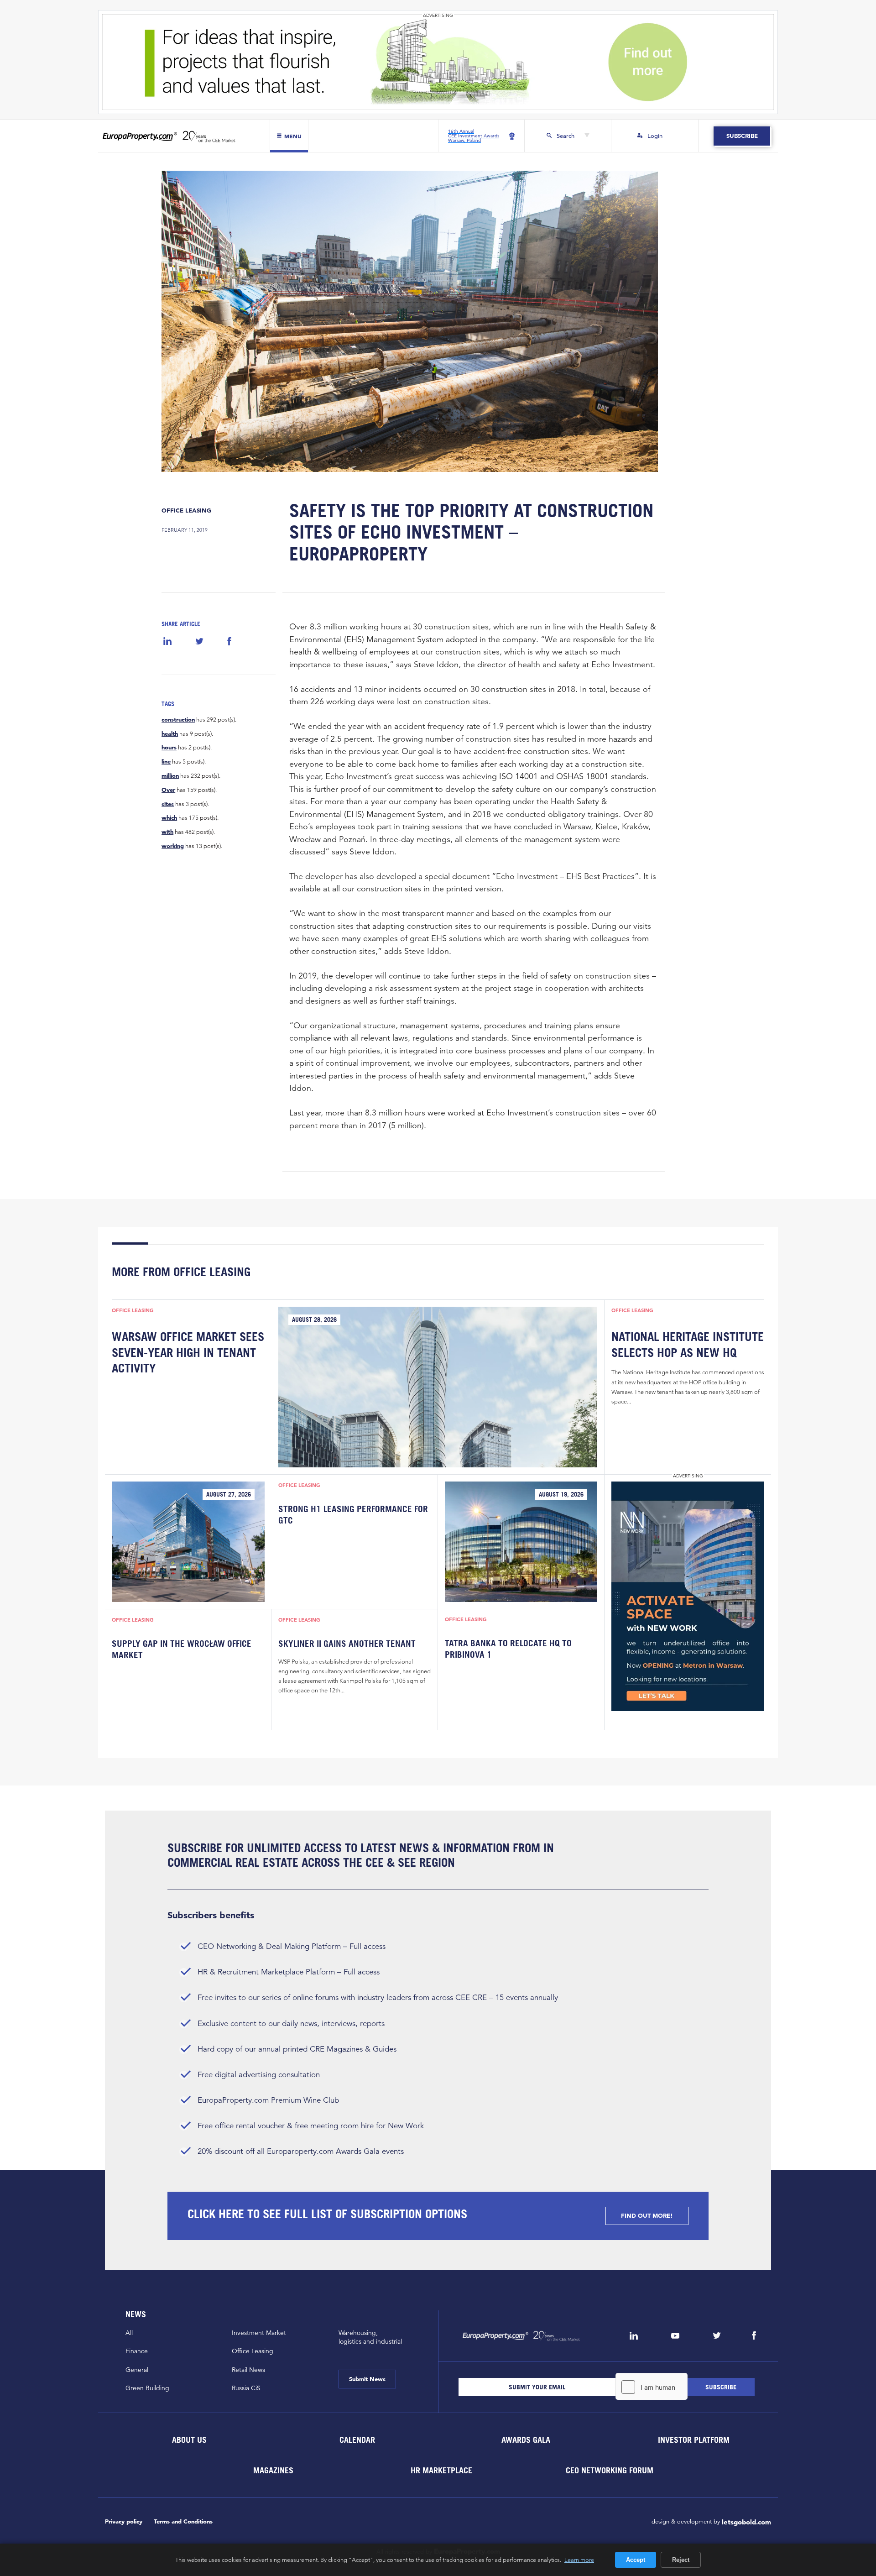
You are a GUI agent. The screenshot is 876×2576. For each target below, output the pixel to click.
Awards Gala (525, 2439)
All (129, 2333)
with (167, 832)
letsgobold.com (746, 2522)
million (170, 776)
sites (168, 804)
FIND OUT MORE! (647, 2216)
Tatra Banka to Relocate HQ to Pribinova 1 (508, 1649)
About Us (189, 2439)
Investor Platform (694, 2439)
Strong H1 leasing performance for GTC (353, 1514)
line (166, 762)
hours (169, 748)
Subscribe (742, 136)
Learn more (579, 2560)
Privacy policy (124, 2521)
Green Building (147, 2388)
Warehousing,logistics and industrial (370, 2337)
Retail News (248, 2370)
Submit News (367, 2379)
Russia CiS (246, 2388)
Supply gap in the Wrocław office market (182, 1649)
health (170, 734)
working (173, 846)
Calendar (357, 2439)
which (169, 818)
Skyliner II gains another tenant (347, 1644)
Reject (681, 2560)
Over (168, 790)
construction (178, 720)
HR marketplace (441, 2470)
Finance (137, 2351)
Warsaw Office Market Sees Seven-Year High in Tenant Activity (188, 1352)
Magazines (273, 2470)
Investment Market (259, 2333)
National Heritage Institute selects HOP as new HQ (688, 1344)
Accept (636, 2560)
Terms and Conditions (183, 2521)
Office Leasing (186, 510)
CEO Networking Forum (610, 2470)
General (137, 2370)
